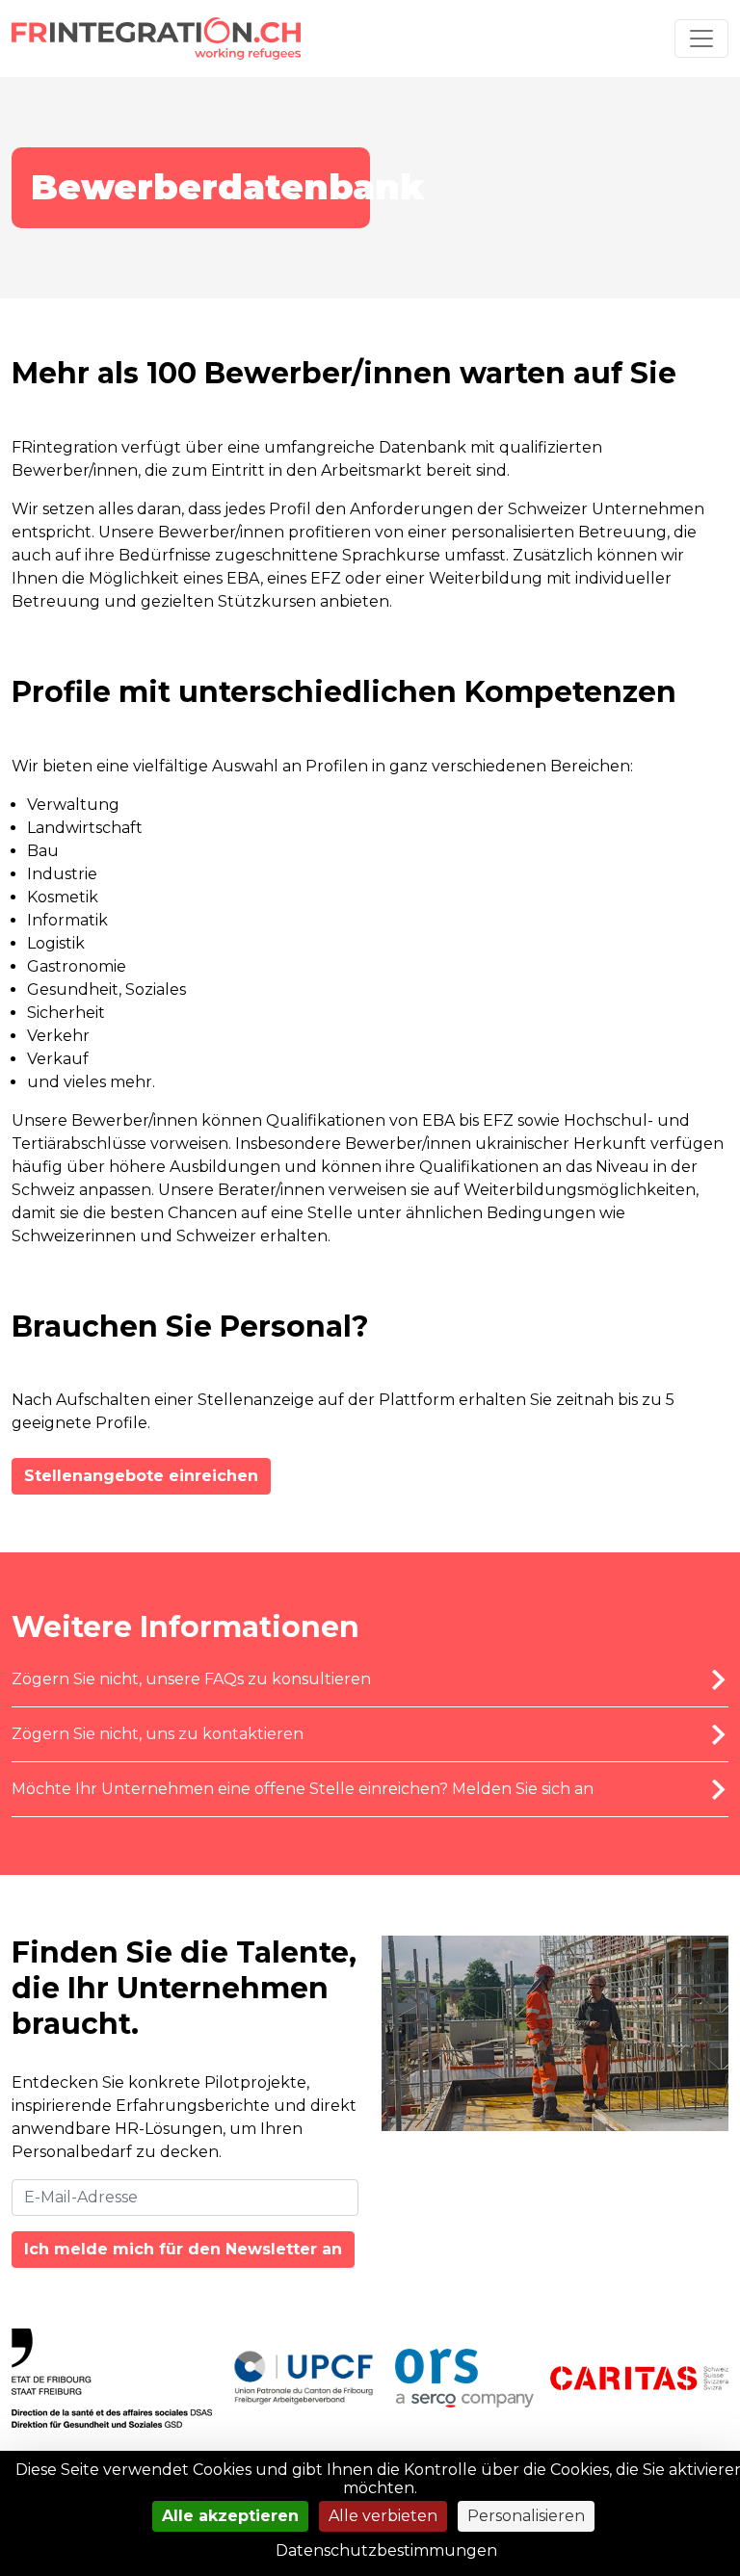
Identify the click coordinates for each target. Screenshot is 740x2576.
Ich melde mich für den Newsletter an (183, 2249)
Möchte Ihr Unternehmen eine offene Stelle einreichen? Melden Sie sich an (303, 1789)
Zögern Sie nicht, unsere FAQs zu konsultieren (191, 1679)
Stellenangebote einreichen (141, 1476)
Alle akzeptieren (230, 2516)
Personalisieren (526, 2516)
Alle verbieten (383, 2516)
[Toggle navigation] (701, 39)
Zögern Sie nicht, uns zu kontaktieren (158, 1734)
